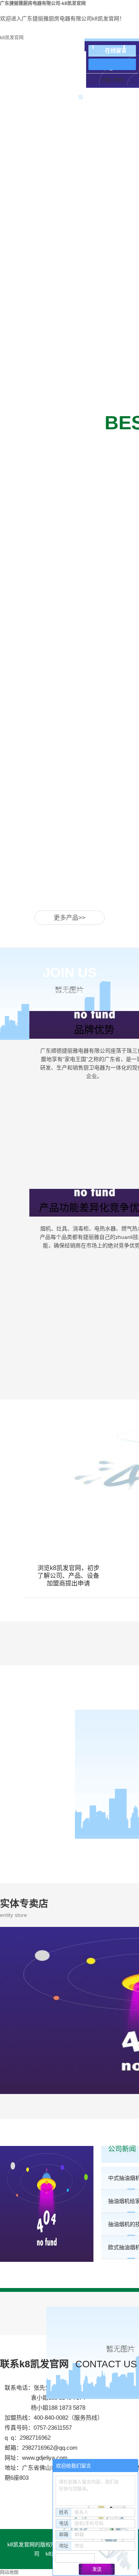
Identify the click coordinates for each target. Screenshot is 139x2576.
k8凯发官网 (12, 38)
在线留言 (116, 51)
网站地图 (9, 2573)
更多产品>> (69, 918)
